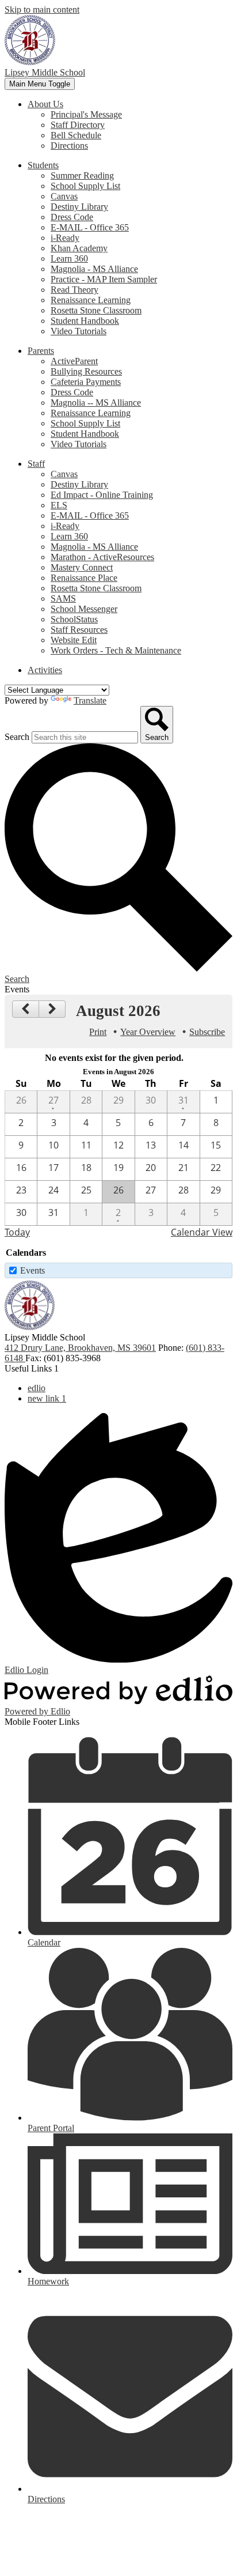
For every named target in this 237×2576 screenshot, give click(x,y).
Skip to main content (42, 10)
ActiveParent (74, 361)
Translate (90, 700)
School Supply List (85, 186)
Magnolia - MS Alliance (94, 269)
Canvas (64, 196)
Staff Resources (79, 630)
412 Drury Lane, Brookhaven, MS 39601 (80, 1348)
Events (33, 1270)
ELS (59, 505)
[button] (45, 104)
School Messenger (84, 609)
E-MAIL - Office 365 (90, 227)
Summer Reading (82, 175)
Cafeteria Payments (86, 382)
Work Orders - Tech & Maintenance (116, 650)
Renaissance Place (84, 578)
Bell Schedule (76, 135)
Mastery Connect (82, 567)
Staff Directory (78, 125)
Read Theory (74, 290)
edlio (37, 1388)
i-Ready (65, 238)
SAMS (63, 598)
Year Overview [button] (148, 1032)
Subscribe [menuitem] (207, 1032)
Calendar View (202, 1232)
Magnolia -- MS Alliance (96, 403)
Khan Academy (79, 248)
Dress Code (72, 217)
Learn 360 (69, 258)
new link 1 (47, 1398)
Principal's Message (86, 114)
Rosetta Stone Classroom (96, 310)
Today (17, 1232)
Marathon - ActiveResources (102, 557)
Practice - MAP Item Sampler (104, 279)
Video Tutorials (79, 331)
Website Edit (74, 640)
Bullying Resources (86, 371)
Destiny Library (79, 207)
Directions (69, 146)
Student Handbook (85, 321)
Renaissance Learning (91, 300)
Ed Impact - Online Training (102, 495)
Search (17, 737)
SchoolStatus (74, 619)
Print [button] (98, 1032)
